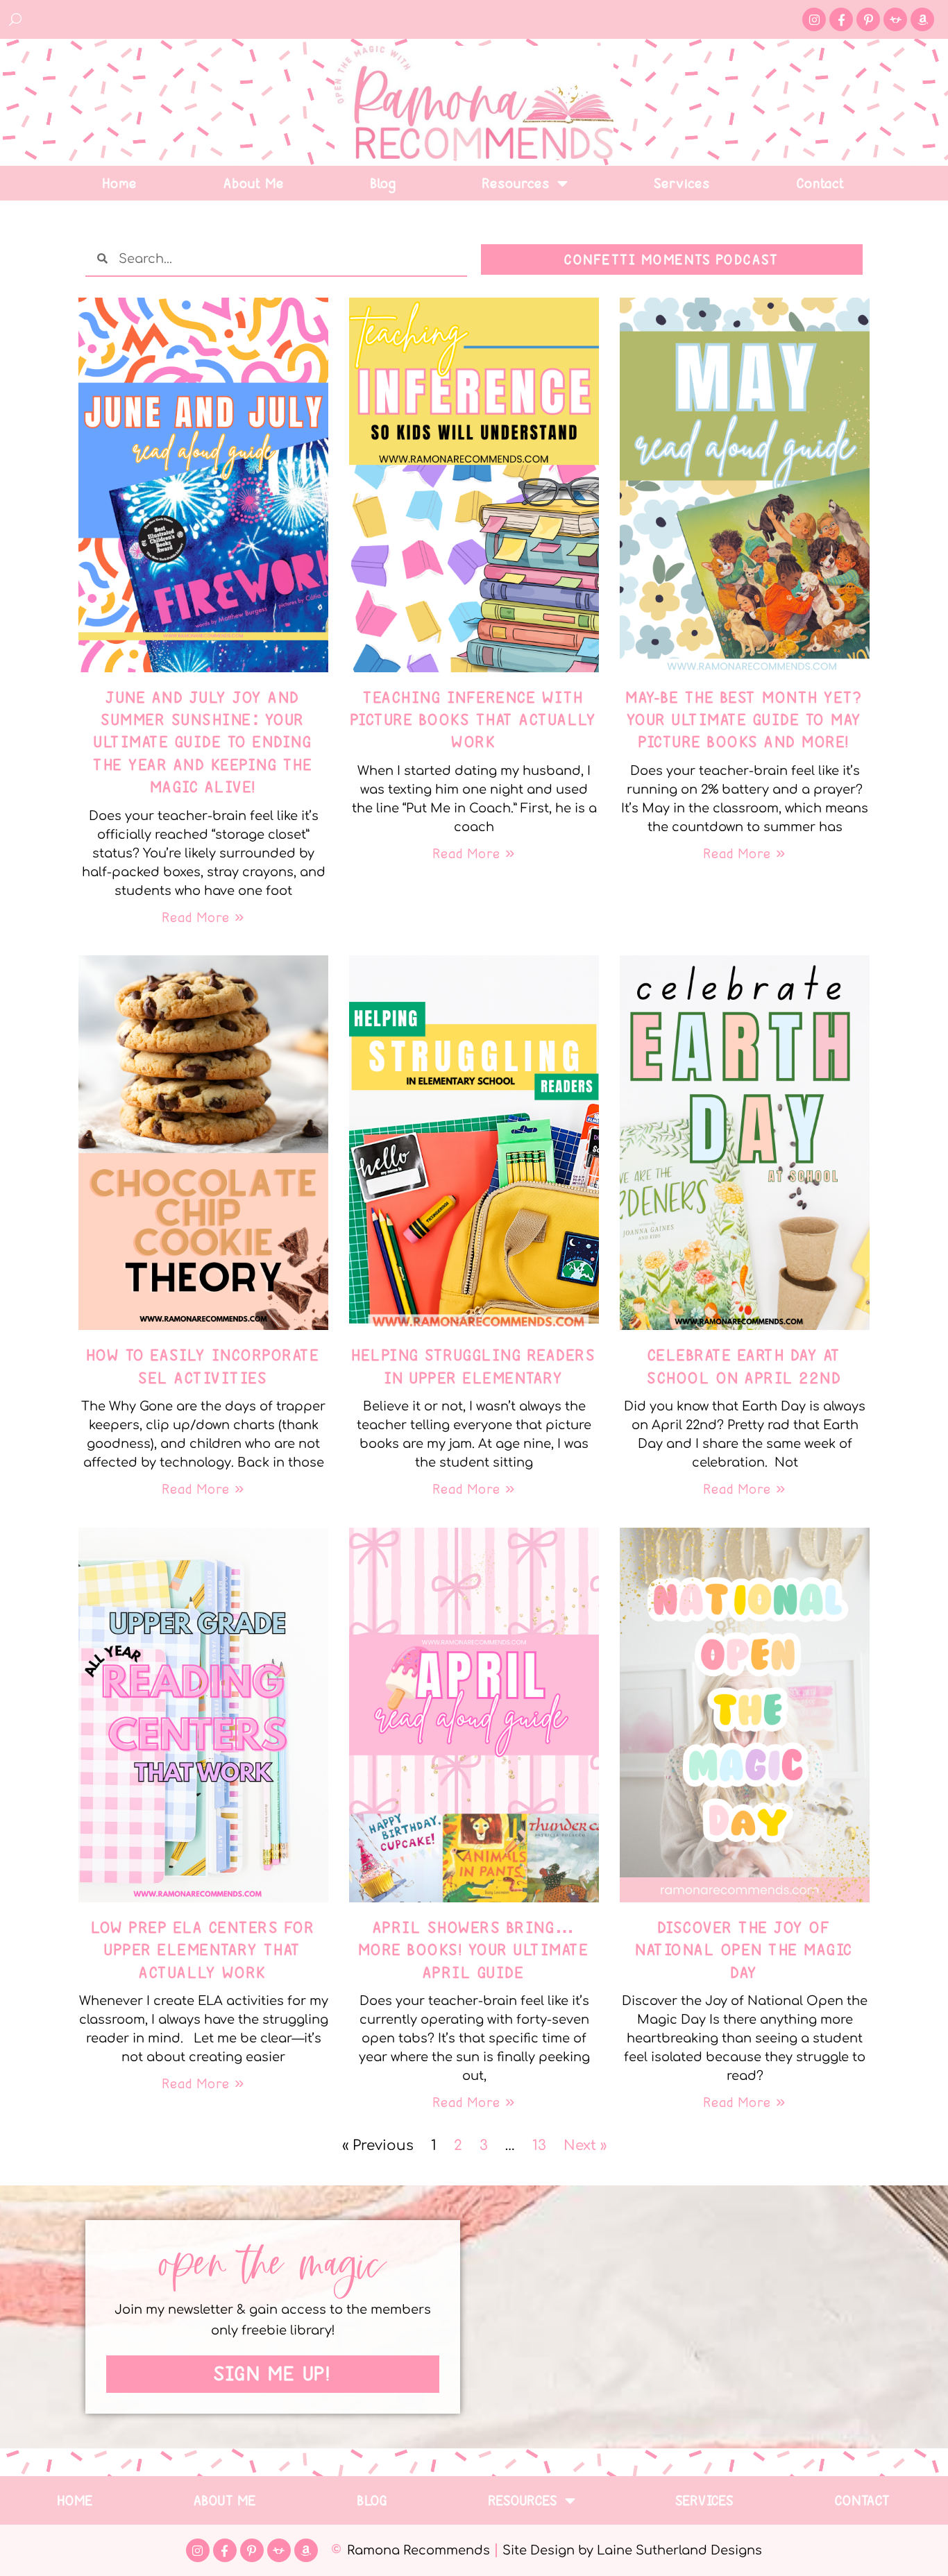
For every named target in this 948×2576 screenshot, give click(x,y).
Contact (821, 183)
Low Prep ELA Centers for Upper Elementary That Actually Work (203, 1950)
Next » (585, 2146)
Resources (517, 183)
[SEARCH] (16, 19)
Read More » (203, 917)
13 (539, 2146)
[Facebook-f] (841, 19)
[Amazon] (922, 19)
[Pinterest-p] (868, 19)
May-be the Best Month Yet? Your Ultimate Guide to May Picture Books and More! (745, 720)
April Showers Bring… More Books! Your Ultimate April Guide (474, 1950)
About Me (254, 183)
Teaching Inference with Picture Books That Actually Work (474, 720)
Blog (384, 183)
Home (120, 183)
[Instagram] (814, 19)
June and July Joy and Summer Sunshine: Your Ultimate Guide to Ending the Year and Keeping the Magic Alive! (203, 742)
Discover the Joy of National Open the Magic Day (745, 1950)
